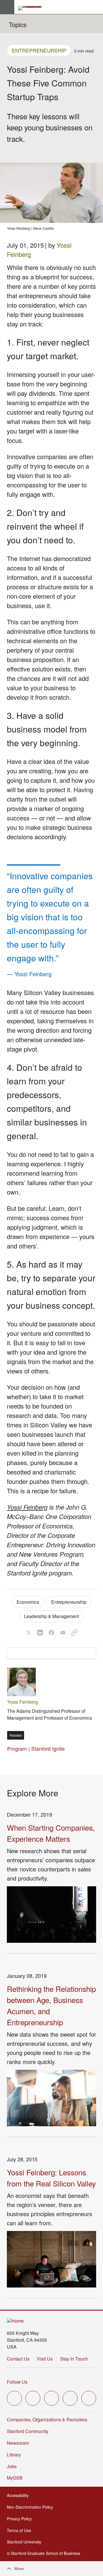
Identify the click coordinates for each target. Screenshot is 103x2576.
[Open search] (96, 7)
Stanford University (26, 2542)
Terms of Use (21, 2530)
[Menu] (7, 7)
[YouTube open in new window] (70, 2398)
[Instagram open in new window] (51, 2398)
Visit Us (45, 2359)
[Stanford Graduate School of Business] (32, 8)
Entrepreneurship (39, 50)
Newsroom (18, 2443)
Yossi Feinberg (27, 1507)
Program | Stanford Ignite (36, 1748)
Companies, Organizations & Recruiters (47, 2419)
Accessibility (19, 2495)
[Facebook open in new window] (33, 2398)
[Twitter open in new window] (14, 2398)
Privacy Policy (21, 2519)
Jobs (12, 2466)
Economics (28, 1602)
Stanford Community (28, 2431)
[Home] (15, 2321)
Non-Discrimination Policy (32, 2507)
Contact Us (18, 2359)
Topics (18, 24)
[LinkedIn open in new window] (89, 2398)
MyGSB (16, 2478)
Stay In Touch (74, 2359)
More (19, 2569)
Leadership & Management (51, 1616)
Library (14, 2455)
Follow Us (17, 2382)
